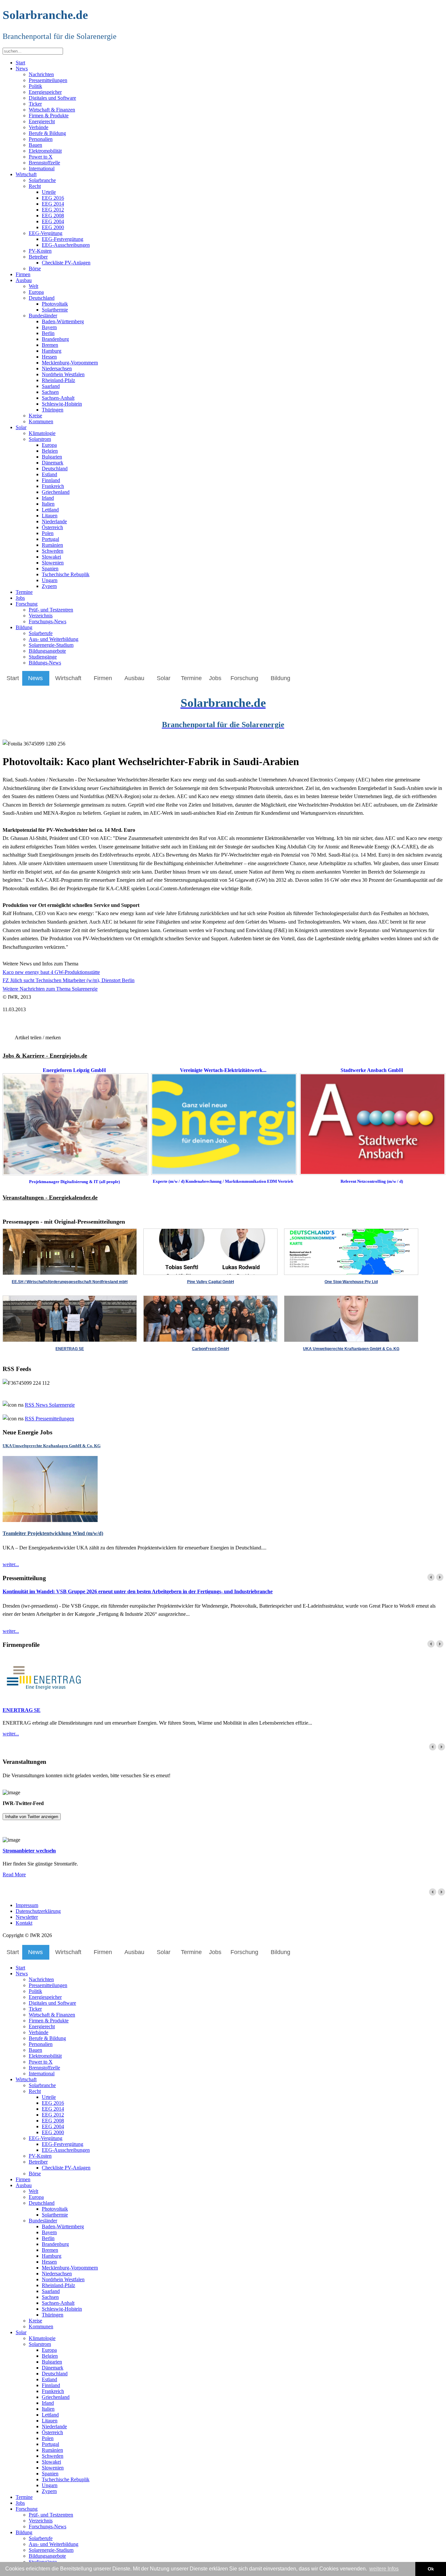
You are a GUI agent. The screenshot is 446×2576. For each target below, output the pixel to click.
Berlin (48, 333)
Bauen (35, 145)
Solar (21, 427)
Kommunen (41, 421)
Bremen (50, 345)
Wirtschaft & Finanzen (52, 110)
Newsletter (27, 1917)
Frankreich (53, 486)
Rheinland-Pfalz (58, 380)
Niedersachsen (57, 368)
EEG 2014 (53, 204)
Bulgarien (52, 457)
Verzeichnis (41, 616)
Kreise (35, 416)
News (22, 68)
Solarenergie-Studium (51, 645)
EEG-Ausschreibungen (66, 245)
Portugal (50, 539)
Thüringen (53, 410)
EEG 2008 (53, 216)
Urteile (49, 192)
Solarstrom (40, 439)
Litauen (50, 516)
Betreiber (38, 257)
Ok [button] (431, 2569)
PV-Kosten (40, 251)
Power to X (41, 157)
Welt (33, 286)
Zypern (49, 586)
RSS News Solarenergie (50, 1405)
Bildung (24, 627)
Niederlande (54, 521)
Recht (35, 186)
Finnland (51, 480)
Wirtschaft (26, 174)
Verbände (39, 127)
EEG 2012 (53, 210)
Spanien (50, 569)
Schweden (53, 551)
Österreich (52, 527)
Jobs (20, 598)
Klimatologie (42, 433)
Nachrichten (41, 74)
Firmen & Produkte (49, 116)
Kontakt (24, 1923)
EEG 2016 (53, 198)
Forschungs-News (48, 621)
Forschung (27, 604)
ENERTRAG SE (22, 1710)
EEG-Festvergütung (63, 239)
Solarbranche (42, 180)
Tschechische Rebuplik (66, 574)
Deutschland (42, 298)
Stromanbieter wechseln (29, 1851)
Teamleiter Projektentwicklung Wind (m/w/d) (53, 1533)
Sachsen (50, 392)
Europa (36, 292)
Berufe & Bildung (47, 133)
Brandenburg (55, 339)
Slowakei (51, 557)
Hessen (49, 357)
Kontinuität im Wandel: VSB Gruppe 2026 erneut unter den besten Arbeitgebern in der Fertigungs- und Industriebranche (138, 1591)
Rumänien (52, 545)
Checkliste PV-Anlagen (66, 263)
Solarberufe (41, 633)
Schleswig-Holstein (62, 404)
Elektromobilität (45, 151)
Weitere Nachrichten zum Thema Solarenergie (50, 989)
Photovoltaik (55, 304)
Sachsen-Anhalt (58, 398)
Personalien (41, 139)
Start (20, 63)
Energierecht (42, 121)
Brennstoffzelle (44, 163)
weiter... (11, 1564)
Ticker (35, 104)
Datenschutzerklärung (38, 1911)
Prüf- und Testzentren (51, 610)
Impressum (27, 1905)
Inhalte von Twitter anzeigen (32, 1817)
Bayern (49, 327)
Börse (35, 268)
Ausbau (24, 280)
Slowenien (53, 563)
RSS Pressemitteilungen (49, 1419)
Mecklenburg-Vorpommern (70, 363)
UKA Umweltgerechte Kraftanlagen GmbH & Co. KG (52, 1446)
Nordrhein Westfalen (63, 374)
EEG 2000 (53, 227)
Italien (48, 504)
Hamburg (52, 351)
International (42, 168)
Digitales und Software (52, 98)
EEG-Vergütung (46, 233)
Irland (48, 498)
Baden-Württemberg (63, 321)
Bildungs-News (45, 663)
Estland (49, 474)
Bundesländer (43, 316)
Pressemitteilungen (48, 80)
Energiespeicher (45, 92)
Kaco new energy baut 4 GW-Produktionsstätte (51, 972)
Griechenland (56, 492)
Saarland (51, 386)
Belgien (50, 451)
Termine (24, 592)
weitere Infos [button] (384, 2569)
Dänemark (53, 463)
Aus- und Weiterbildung (54, 639)
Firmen (23, 274)
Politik (35, 86)
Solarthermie (55, 310)
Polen (48, 533)
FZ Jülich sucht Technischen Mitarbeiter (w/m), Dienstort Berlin (69, 980)
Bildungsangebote (47, 651)
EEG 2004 (53, 221)
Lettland (50, 510)
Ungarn (50, 580)
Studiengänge (43, 657)
